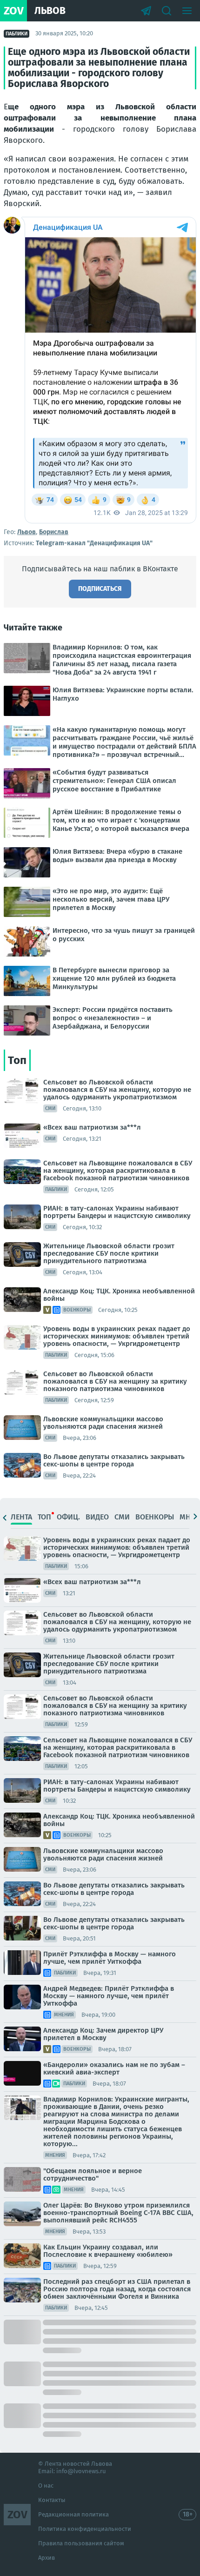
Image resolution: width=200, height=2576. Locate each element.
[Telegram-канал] (146, 11)
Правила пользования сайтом (81, 2543)
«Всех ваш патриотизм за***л (92, 1127)
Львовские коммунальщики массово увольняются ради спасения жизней (103, 1423)
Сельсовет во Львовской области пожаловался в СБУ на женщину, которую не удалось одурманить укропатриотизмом (117, 1090)
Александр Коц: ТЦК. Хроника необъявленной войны (119, 1295)
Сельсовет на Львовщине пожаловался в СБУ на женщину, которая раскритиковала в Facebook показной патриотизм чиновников (118, 1171)
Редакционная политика (73, 2514)
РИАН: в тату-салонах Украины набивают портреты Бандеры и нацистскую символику (117, 1212)
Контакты (52, 2500)
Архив (47, 2558)
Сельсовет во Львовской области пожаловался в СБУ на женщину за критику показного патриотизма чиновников (115, 1381)
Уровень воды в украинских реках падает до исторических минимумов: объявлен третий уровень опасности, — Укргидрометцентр (117, 1336)
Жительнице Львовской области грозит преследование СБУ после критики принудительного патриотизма (109, 1253)
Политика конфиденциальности (85, 2529)
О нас (46, 2486)
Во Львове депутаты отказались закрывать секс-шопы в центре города (114, 1460)
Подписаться (100, 589)
